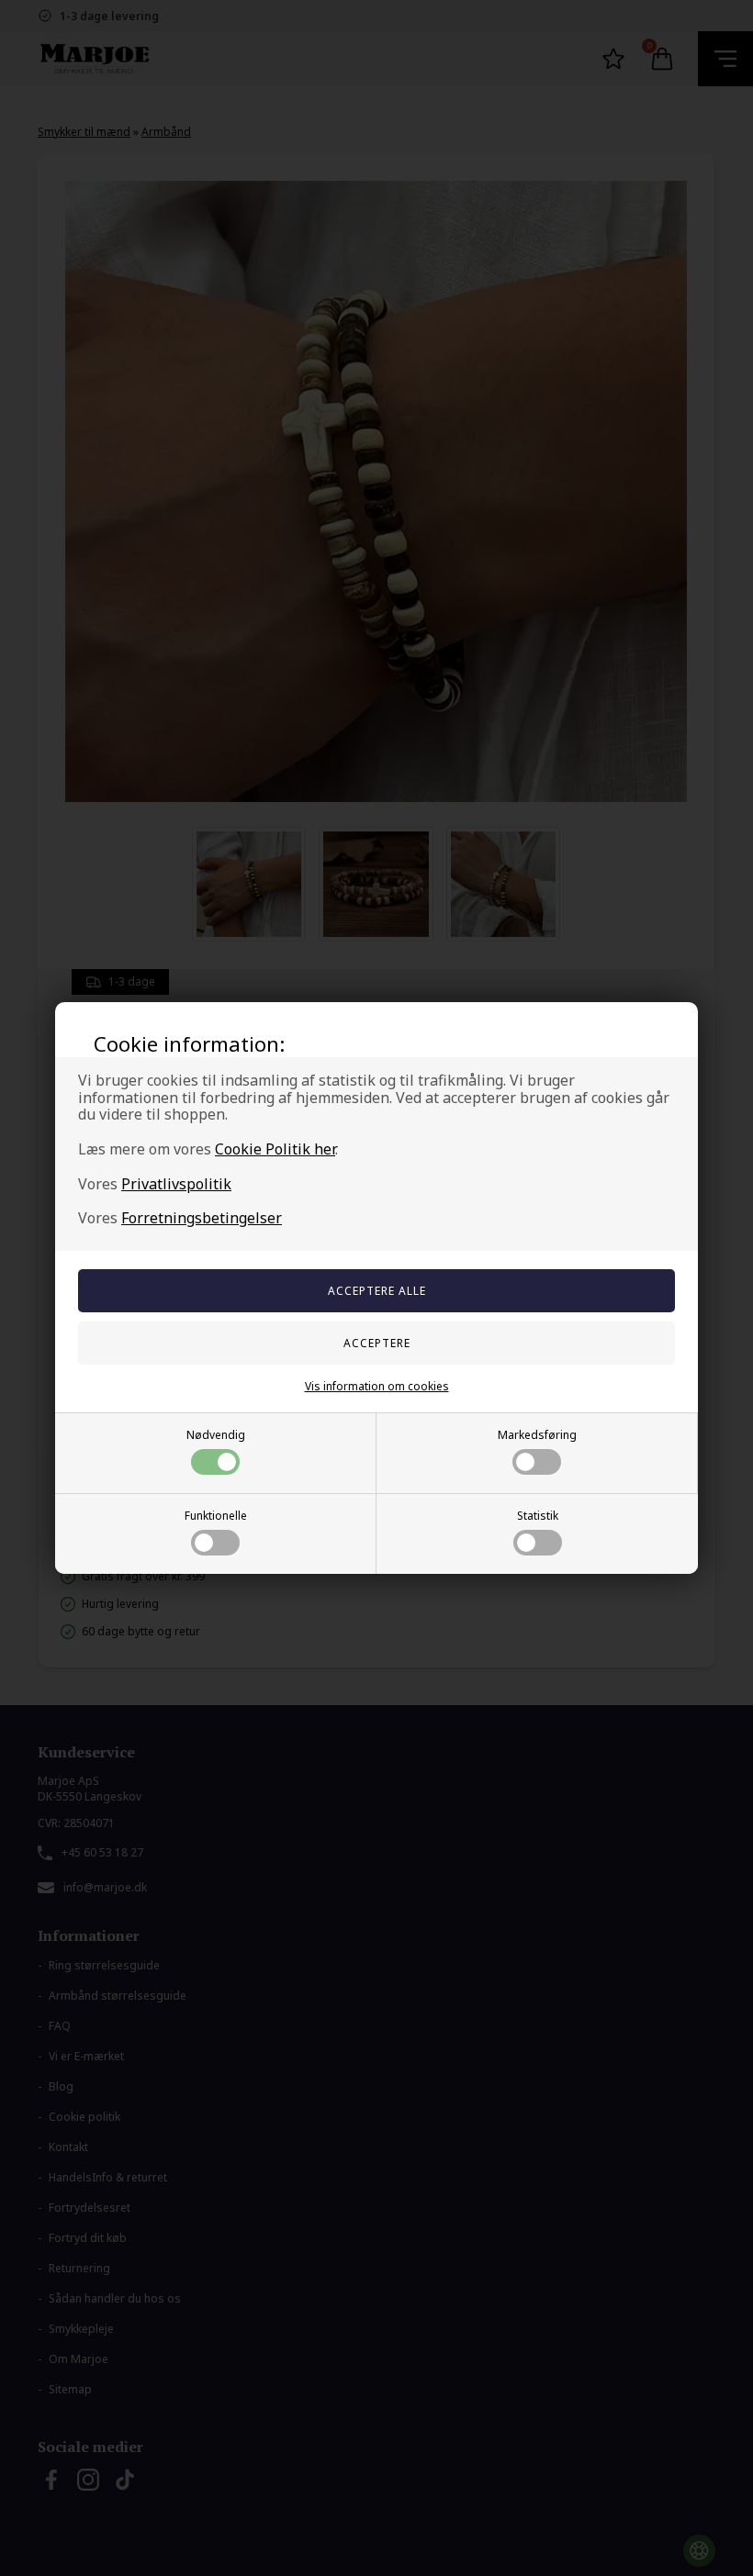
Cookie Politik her (275, 1149)
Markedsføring (537, 1435)
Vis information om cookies (377, 1386)
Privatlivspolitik (176, 1184)
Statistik (538, 1516)
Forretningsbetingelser (202, 1218)
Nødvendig (216, 1435)
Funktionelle (216, 1516)
